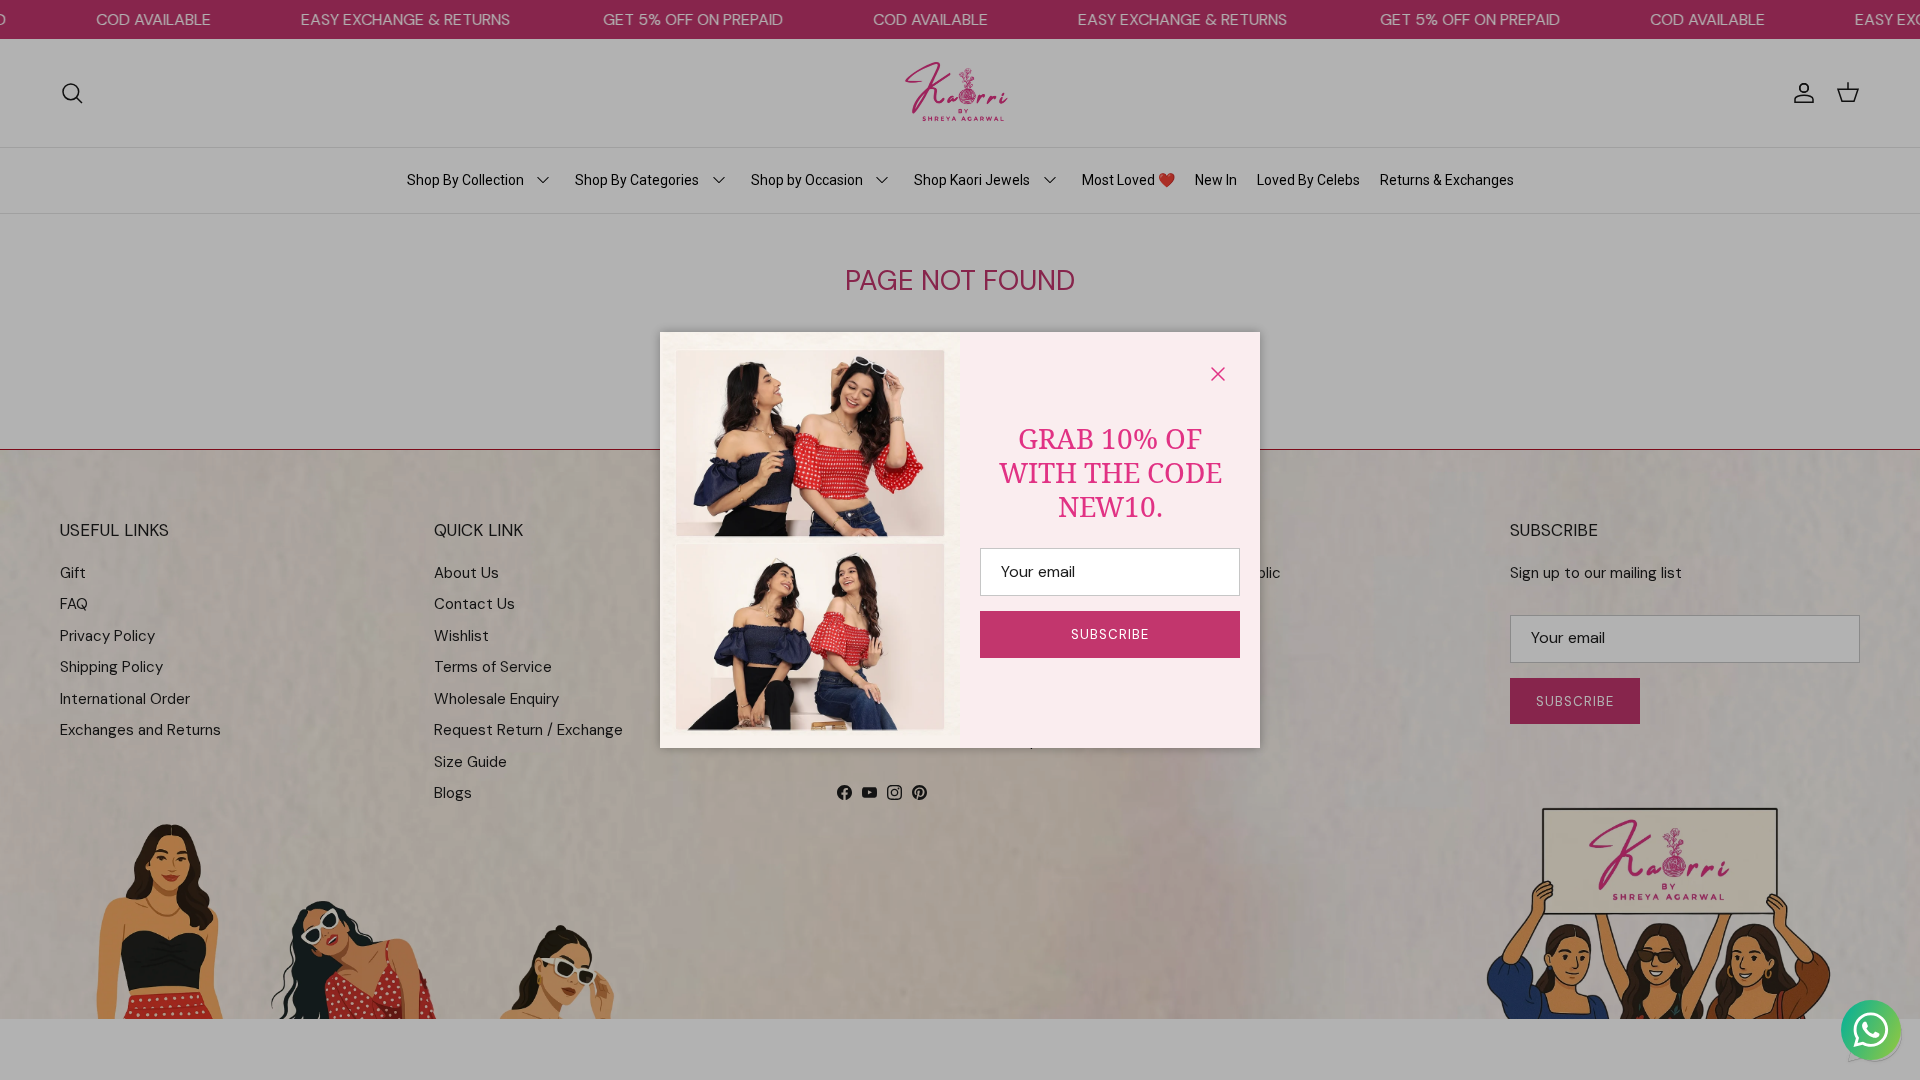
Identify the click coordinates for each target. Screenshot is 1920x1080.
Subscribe (1110, 634)
